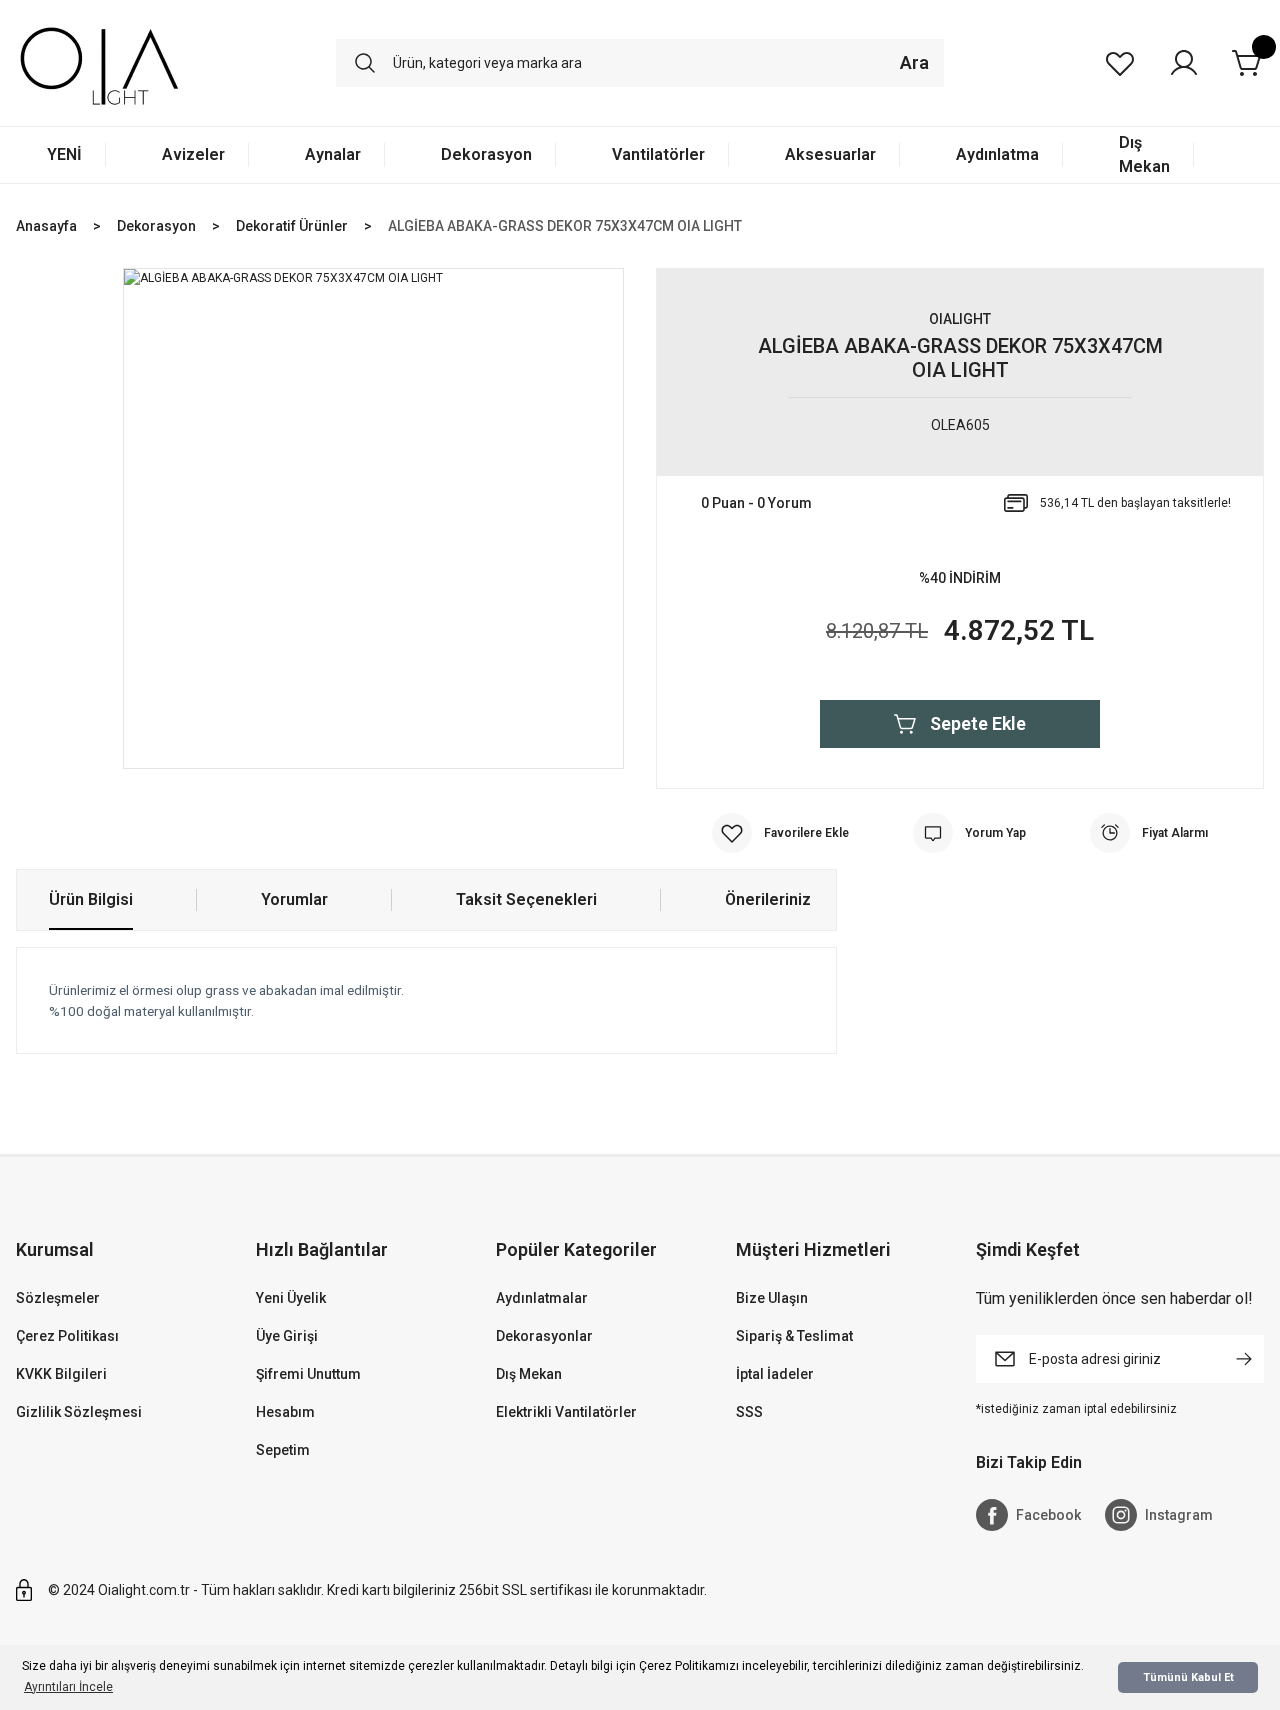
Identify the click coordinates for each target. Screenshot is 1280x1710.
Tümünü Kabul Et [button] (1188, 1677)
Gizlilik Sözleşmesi (79, 1412)
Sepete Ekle (978, 723)
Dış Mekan (529, 1374)
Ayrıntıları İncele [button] (68, 1687)
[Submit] (1244, 1359)
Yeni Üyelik (291, 1298)
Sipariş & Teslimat (794, 1336)
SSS (749, 1412)
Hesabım (285, 1412)
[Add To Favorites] (780, 833)
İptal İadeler (775, 1374)
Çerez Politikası (67, 1336)
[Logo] (99, 63)
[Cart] (1248, 63)
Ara (914, 62)
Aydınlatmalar (542, 1298)
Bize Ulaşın (772, 1298)
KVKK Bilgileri (61, 1374)
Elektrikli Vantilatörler (566, 1412)
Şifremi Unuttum (308, 1374)
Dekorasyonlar (544, 1336)
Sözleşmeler (58, 1298)
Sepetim (283, 1450)
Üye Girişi (287, 1336)
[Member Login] (1184, 63)
